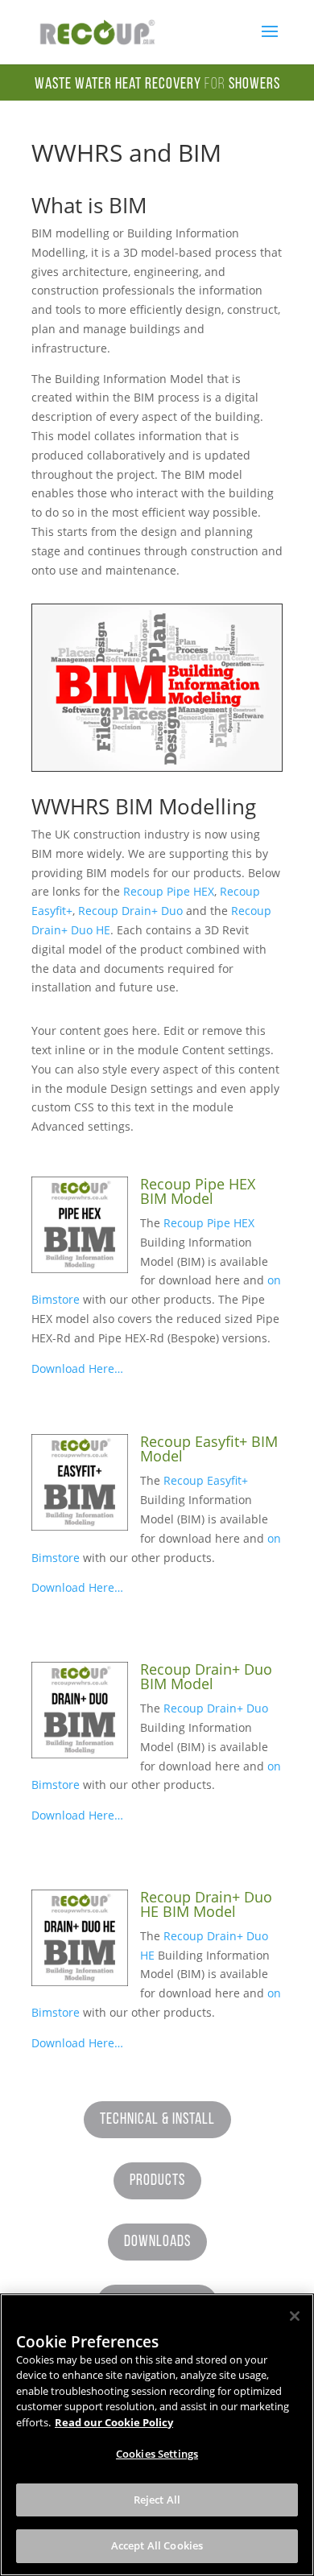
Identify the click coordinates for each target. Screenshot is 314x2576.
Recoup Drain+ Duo (130, 911)
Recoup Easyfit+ (206, 1480)
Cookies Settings (157, 2454)
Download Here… (77, 1368)
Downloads (157, 2242)
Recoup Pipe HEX (169, 891)
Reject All (157, 2500)
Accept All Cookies (157, 2545)
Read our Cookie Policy (114, 2422)
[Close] (295, 2316)
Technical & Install (157, 2120)
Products (157, 2181)
